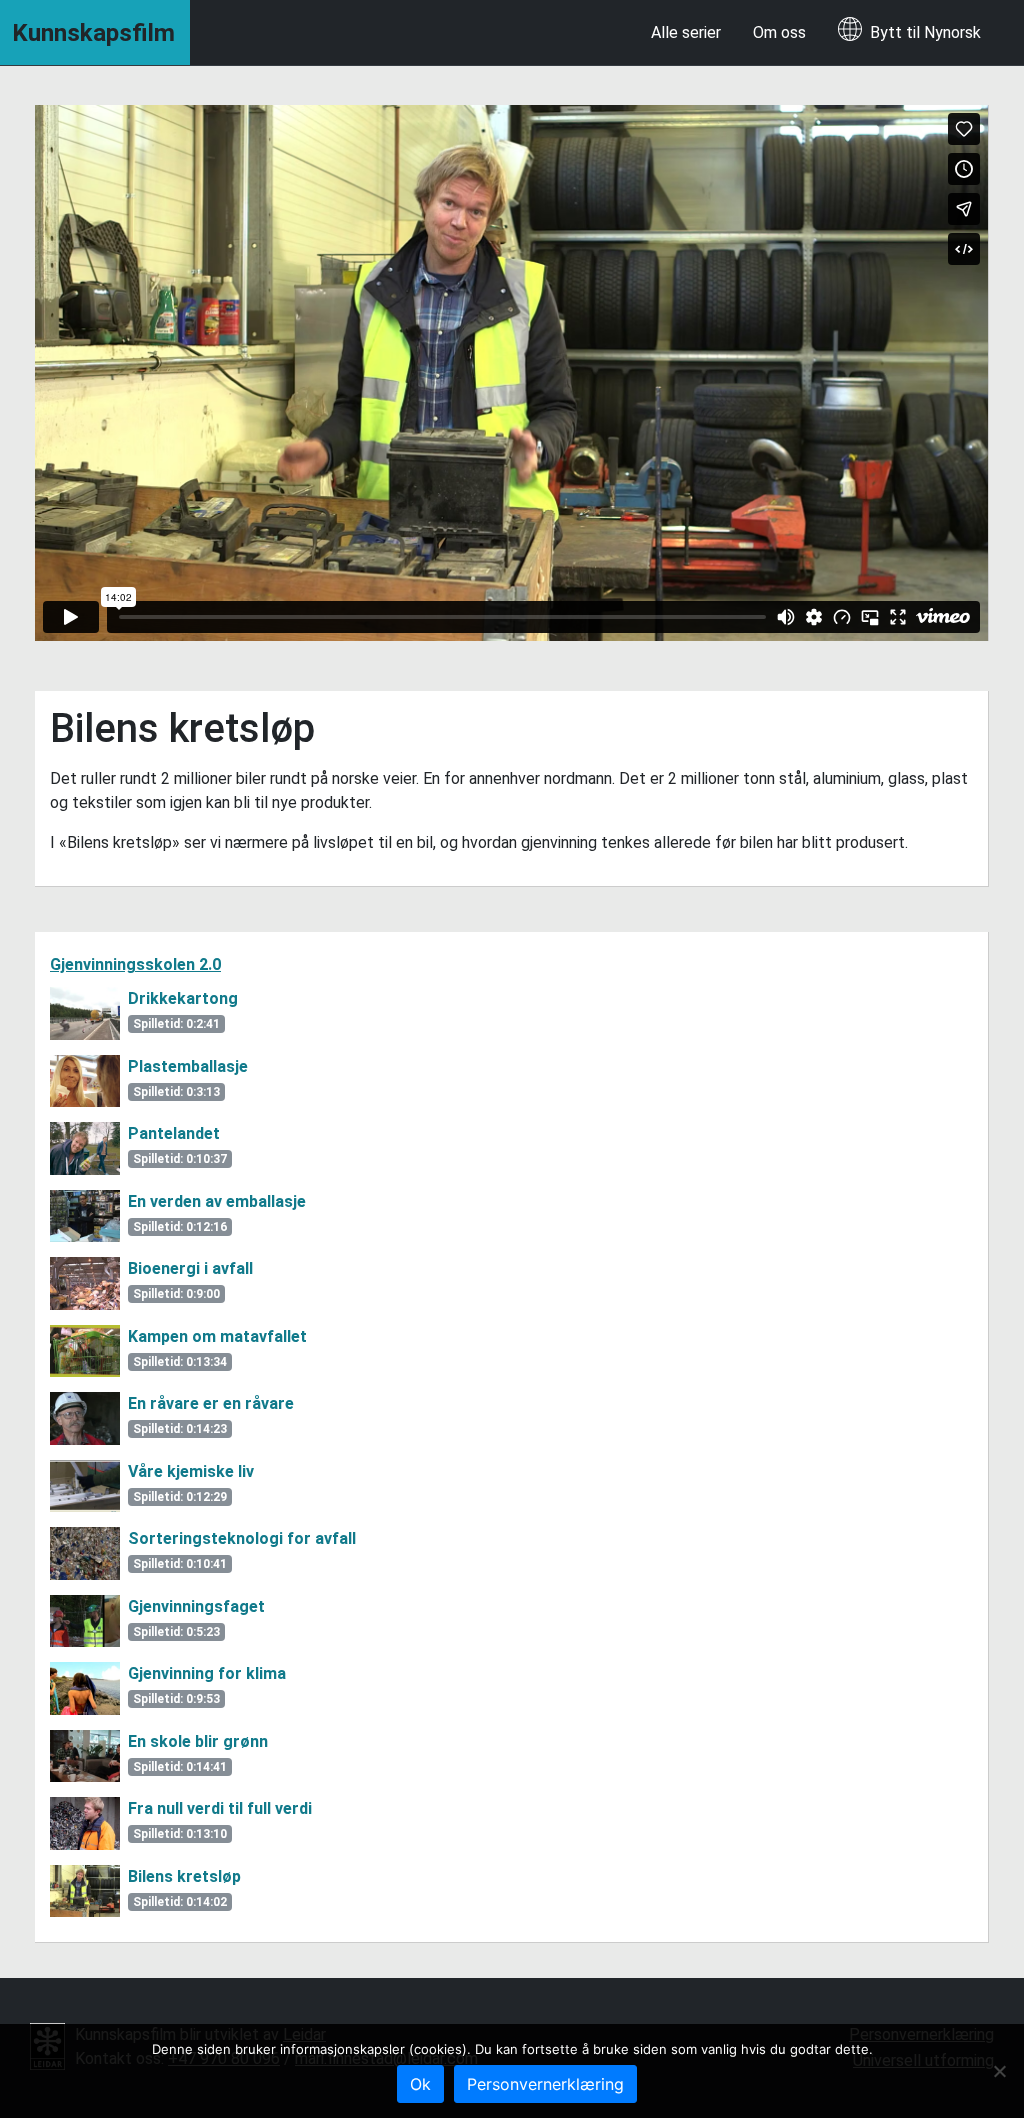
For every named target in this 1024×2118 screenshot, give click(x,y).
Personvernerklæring (545, 2084)
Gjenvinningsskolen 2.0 (135, 964)
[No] (999, 2071)
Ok (420, 2084)
